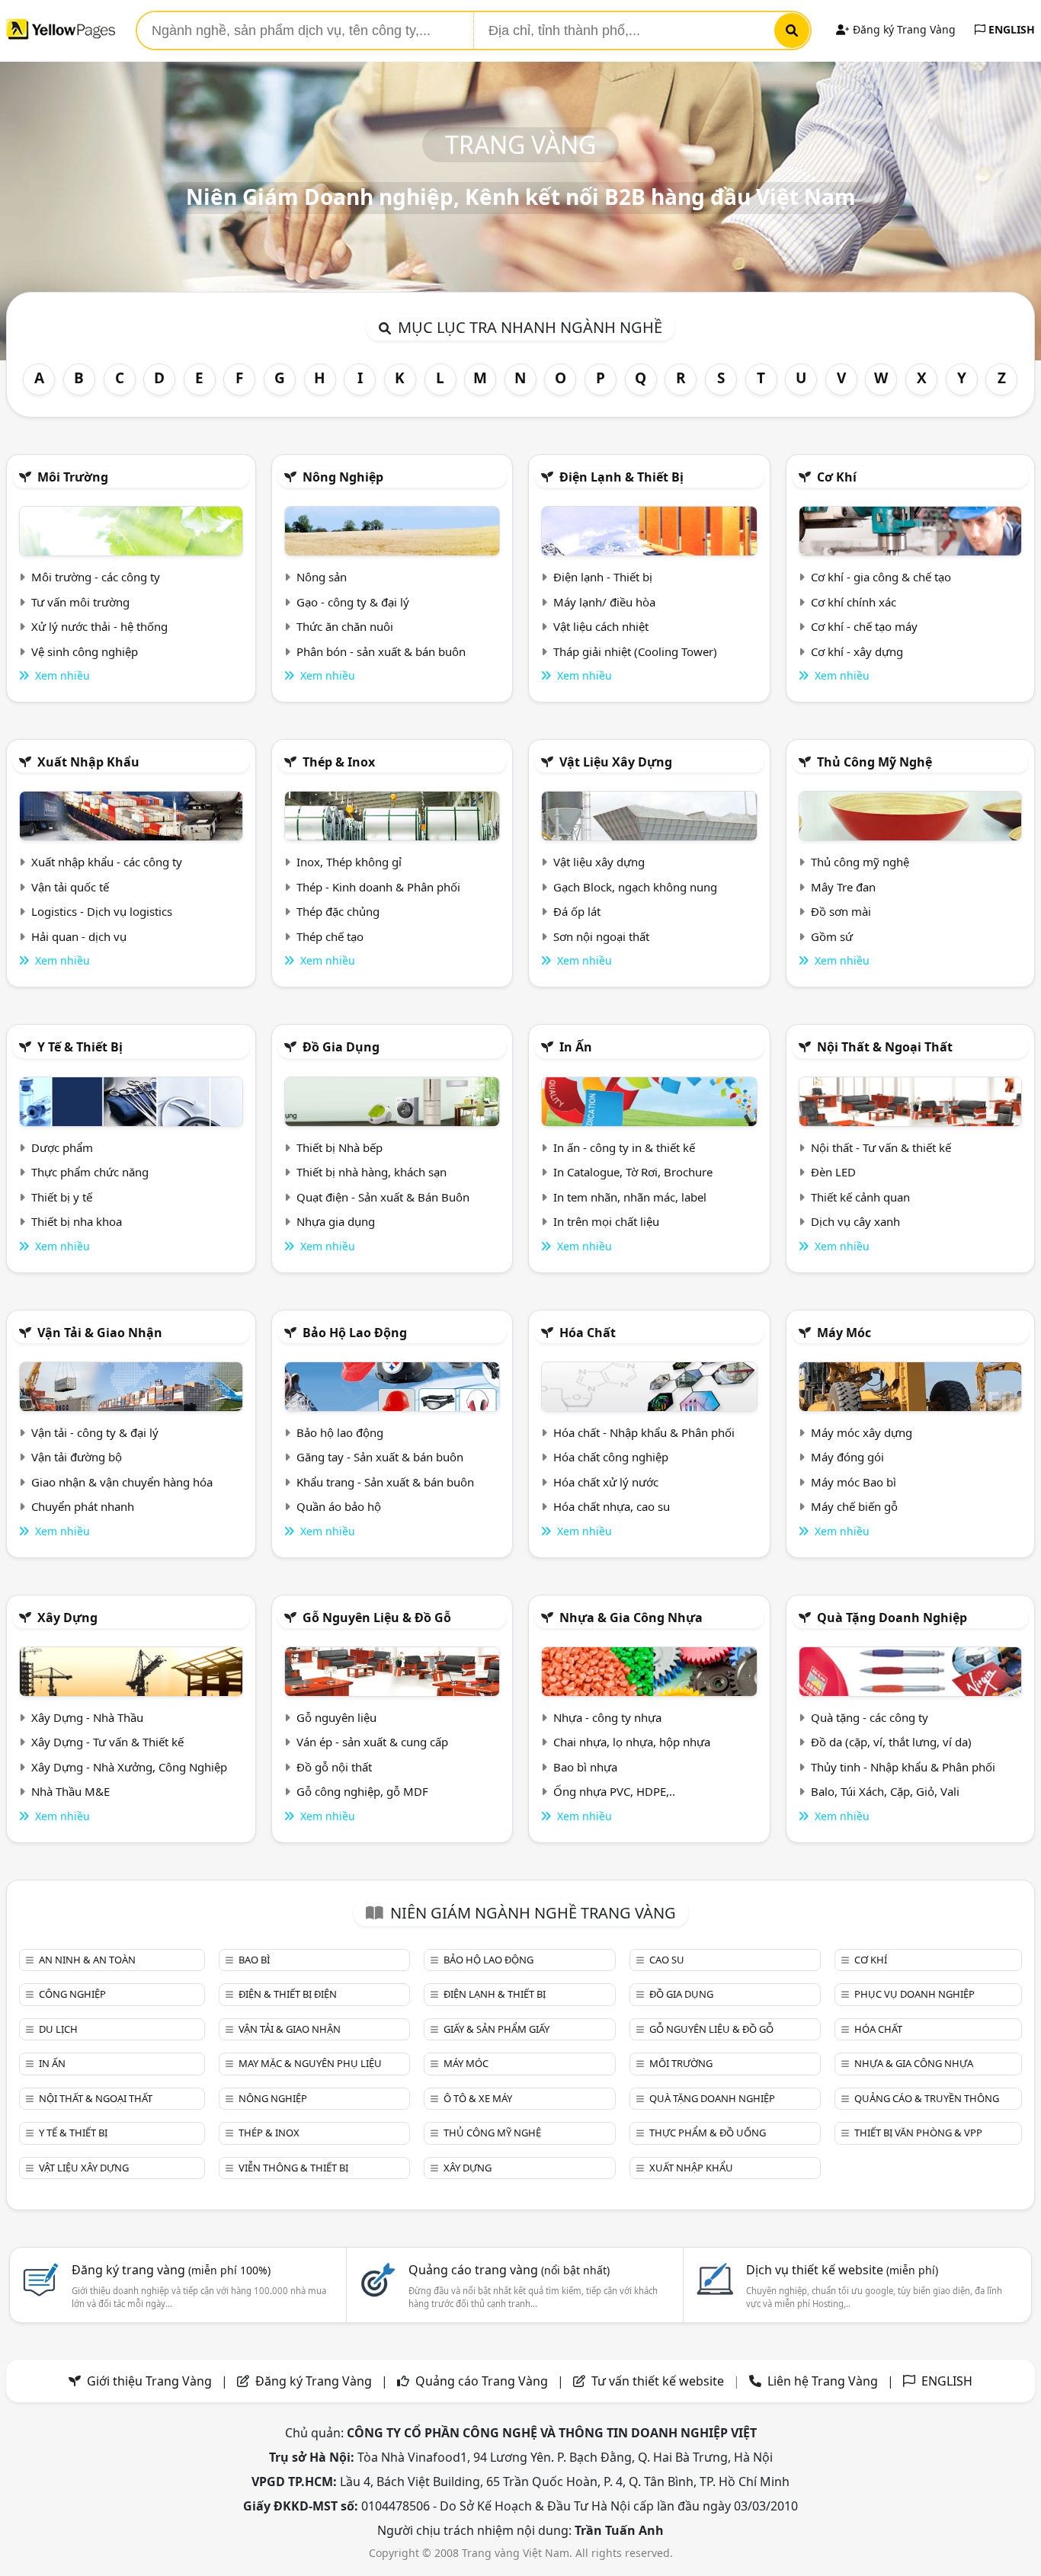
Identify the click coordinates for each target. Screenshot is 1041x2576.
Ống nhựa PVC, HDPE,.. (614, 1791)
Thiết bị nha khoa (77, 1221)
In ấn (576, 1047)
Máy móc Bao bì (854, 1482)
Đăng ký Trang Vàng (903, 29)
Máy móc (844, 1333)
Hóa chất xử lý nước (606, 1482)
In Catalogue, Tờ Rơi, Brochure (633, 1172)
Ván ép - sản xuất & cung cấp (372, 1742)
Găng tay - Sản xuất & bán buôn (380, 1457)
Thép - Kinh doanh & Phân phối (378, 887)
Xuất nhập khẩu (88, 762)
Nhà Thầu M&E (70, 1791)
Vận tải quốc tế (70, 887)
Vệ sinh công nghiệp (85, 651)
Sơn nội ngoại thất (601, 936)
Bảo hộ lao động (355, 1333)
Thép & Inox (339, 762)
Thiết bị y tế (62, 1197)
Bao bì (254, 1960)
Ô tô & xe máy (478, 2098)
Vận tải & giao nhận (100, 1333)
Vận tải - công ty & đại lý (95, 1432)
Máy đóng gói (847, 1457)
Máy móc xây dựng (862, 1432)
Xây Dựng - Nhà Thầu (87, 1717)
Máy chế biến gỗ (854, 1506)
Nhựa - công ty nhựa (607, 1717)
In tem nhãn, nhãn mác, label (630, 1197)
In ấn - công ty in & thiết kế (624, 1147)
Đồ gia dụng (341, 1047)
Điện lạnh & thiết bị (621, 477)
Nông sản (322, 577)
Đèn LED (833, 1172)
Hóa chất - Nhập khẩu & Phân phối (644, 1432)
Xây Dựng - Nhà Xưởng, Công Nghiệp (129, 1767)
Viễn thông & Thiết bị (293, 2168)
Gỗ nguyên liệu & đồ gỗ (377, 1618)
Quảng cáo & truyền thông (927, 2098)
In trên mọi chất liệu (606, 1221)
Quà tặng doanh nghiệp (892, 1618)
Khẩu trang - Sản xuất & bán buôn (385, 1482)
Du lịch (58, 2029)
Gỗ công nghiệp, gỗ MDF (362, 1791)
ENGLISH (1010, 29)
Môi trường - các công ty (96, 577)
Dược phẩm (62, 1147)
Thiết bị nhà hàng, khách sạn (372, 1172)
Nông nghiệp (343, 477)
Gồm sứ (832, 936)
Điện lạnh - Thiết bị (603, 577)
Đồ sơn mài (841, 911)
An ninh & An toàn (87, 1960)
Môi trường (73, 477)
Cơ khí (837, 477)
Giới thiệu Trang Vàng (149, 2381)
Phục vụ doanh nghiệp (914, 1994)
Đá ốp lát (577, 911)
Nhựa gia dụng (336, 1221)
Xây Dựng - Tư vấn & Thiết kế (107, 1742)
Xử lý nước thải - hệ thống (99, 626)
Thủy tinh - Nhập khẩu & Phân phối (903, 1767)
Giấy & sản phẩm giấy (496, 2029)
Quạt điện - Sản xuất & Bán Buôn (383, 1197)
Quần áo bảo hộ (339, 1506)
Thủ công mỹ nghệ (874, 762)
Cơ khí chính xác (854, 602)
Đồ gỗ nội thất (334, 1767)
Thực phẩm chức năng (90, 1172)
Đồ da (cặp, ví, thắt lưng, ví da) (891, 1742)
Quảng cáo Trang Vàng (482, 2381)
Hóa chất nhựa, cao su (612, 1506)
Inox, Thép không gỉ (349, 862)
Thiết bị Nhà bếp (340, 1147)
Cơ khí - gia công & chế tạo (881, 577)
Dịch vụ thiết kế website (842, 2270)
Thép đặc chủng (338, 911)
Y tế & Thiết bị (80, 1047)
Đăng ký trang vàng (171, 2270)
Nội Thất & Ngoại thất (885, 1047)
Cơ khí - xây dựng (857, 651)
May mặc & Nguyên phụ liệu (310, 2063)
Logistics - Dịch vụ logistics (102, 911)
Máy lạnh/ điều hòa (604, 602)
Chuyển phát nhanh (83, 1506)
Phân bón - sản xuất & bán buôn (381, 651)
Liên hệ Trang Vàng (823, 2381)
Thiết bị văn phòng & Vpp (918, 2133)
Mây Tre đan (843, 887)
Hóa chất (588, 1333)
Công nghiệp (72, 1994)
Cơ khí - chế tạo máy (864, 626)
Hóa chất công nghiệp (611, 1457)
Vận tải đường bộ (77, 1457)
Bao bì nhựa (585, 1767)
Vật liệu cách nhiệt (601, 626)
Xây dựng (67, 1618)
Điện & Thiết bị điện (288, 1994)
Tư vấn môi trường (80, 602)
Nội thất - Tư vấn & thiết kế (881, 1147)
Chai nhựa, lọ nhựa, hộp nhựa (632, 1742)
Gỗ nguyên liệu (336, 1717)
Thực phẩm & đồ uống (708, 2133)
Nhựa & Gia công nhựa (631, 1618)
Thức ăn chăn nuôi (345, 626)
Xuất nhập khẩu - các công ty (107, 862)
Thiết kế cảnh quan (860, 1197)
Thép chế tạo (330, 936)
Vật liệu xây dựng (616, 762)
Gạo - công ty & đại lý (353, 602)
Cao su (667, 1960)
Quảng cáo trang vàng (509, 2270)
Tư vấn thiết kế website (659, 2381)
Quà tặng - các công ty (870, 1717)
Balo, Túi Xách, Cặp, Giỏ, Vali (885, 1791)
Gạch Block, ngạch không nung (635, 887)
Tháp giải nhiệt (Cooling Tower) (635, 651)
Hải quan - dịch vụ (79, 936)
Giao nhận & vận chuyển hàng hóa (122, 1482)
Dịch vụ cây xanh (855, 1221)
